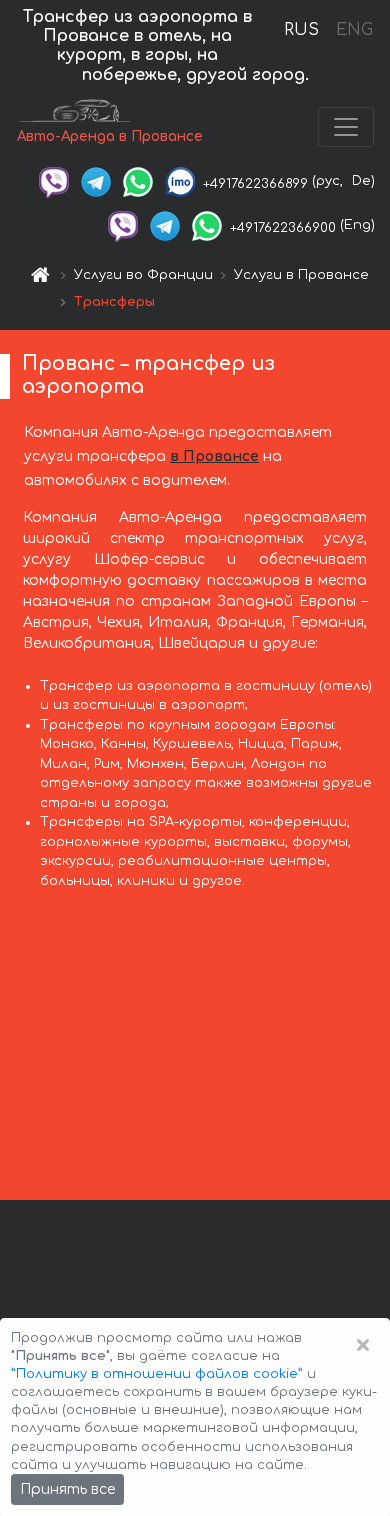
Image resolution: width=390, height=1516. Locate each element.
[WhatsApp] (138, 181)
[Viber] (54, 181)
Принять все (67, 1489)
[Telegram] (96, 181)
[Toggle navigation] (346, 127)
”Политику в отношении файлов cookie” (157, 1374)
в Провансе (214, 456)
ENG (354, 30)
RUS (301, 30)
